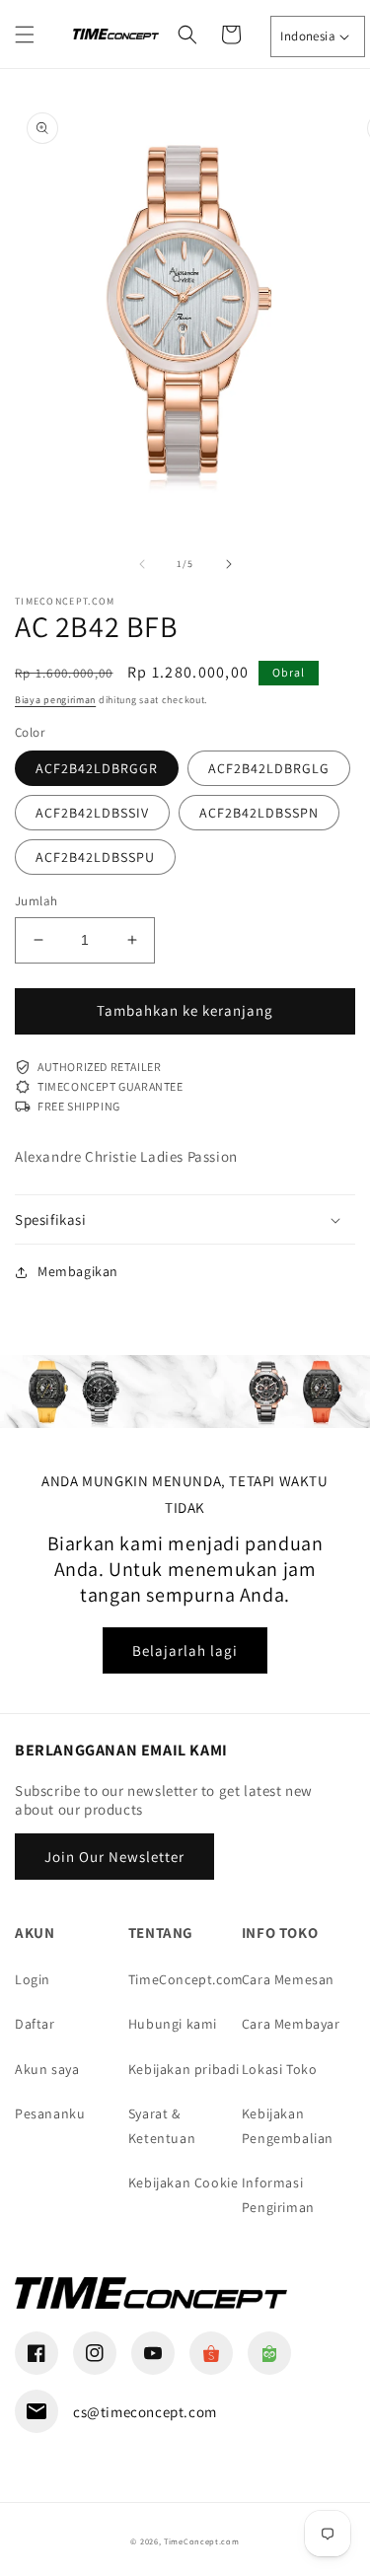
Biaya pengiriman (55, 700)
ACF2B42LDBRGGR (97, 768)
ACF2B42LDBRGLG (269, 768)
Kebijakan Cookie (184, 2182)
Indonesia (308, 36)
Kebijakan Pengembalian (288, 2126)
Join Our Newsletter (114, 1857)
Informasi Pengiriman (278, 2195)
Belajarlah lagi (185, 1650)
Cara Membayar (291, 2024)
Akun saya (47, 2069)
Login (33, 1979)
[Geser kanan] (229, 564)
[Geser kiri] (142, 564)
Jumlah (36, 901)
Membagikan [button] (78, 1271)
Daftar (35, 2024)
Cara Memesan (288, 1979)
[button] (25, 35)
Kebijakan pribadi (184, 2069)
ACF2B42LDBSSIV (92, 813)
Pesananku (50, 2113)
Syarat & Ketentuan (162, 2126)
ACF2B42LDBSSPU (95, 857)
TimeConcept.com (185, 1979)
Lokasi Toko (280, 2069)
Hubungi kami (173, 2024)
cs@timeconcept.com (145, 2412)
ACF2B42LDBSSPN (259, 813)
